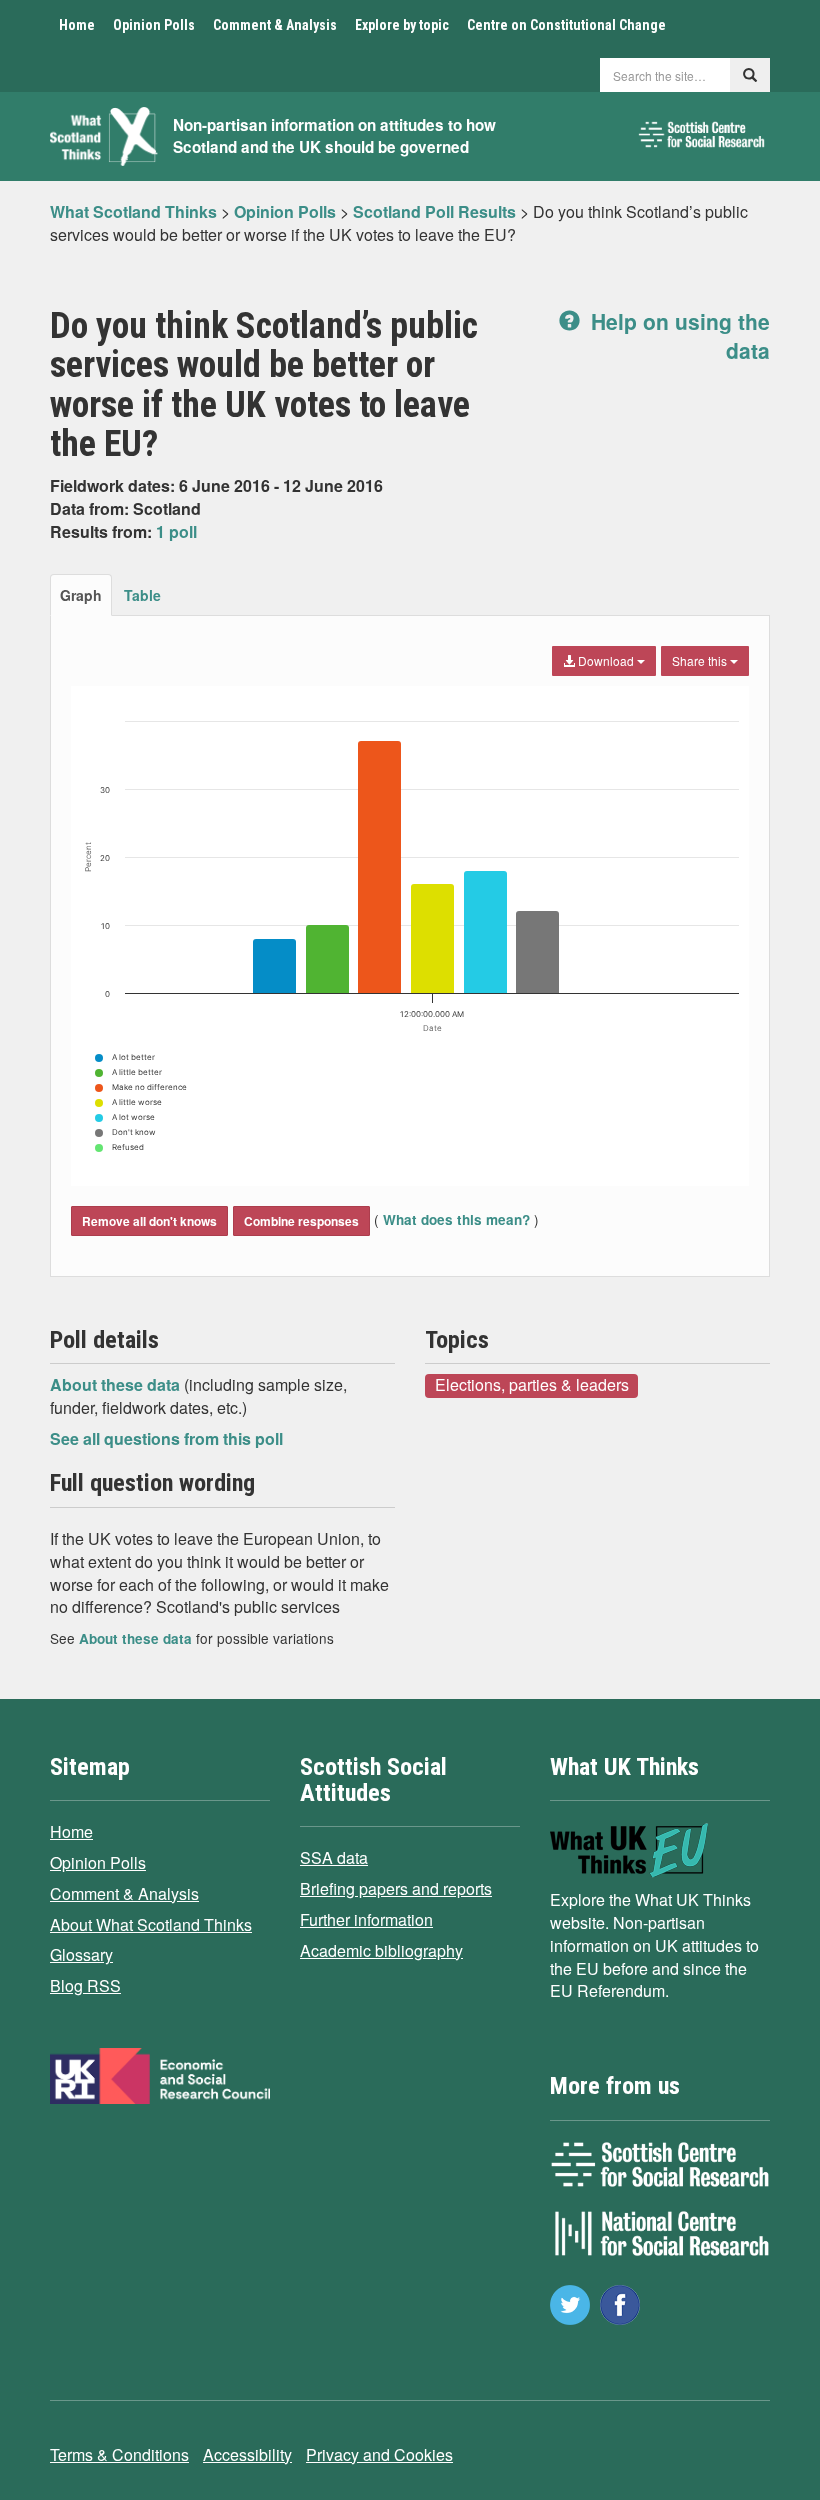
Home (77, 25)
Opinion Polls (154, 25)
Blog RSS (85, 1985)
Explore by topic (402, 25)
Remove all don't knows (149, 1221)
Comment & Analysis (275, 25)
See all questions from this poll (166, 1438)
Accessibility (247, 2454)
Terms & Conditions (119, 2454)
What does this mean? (456, 1219)
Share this (701, 660)
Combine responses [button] (301, 1221)
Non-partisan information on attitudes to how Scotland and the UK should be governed (334, 136)
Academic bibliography (381, 1950)
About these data (117, 1384)
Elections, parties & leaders (532, 1385)
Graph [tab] (81, 595)
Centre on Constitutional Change (566, 25)
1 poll (176, 531)
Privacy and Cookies (379, 2454)
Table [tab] (142, 595)
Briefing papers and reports (396, 1888)
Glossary (81, 1954)
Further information (366, 1919)
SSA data (334, 1857)
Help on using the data (677, 335)
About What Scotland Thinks (151, 1924)
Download (606, 660)
